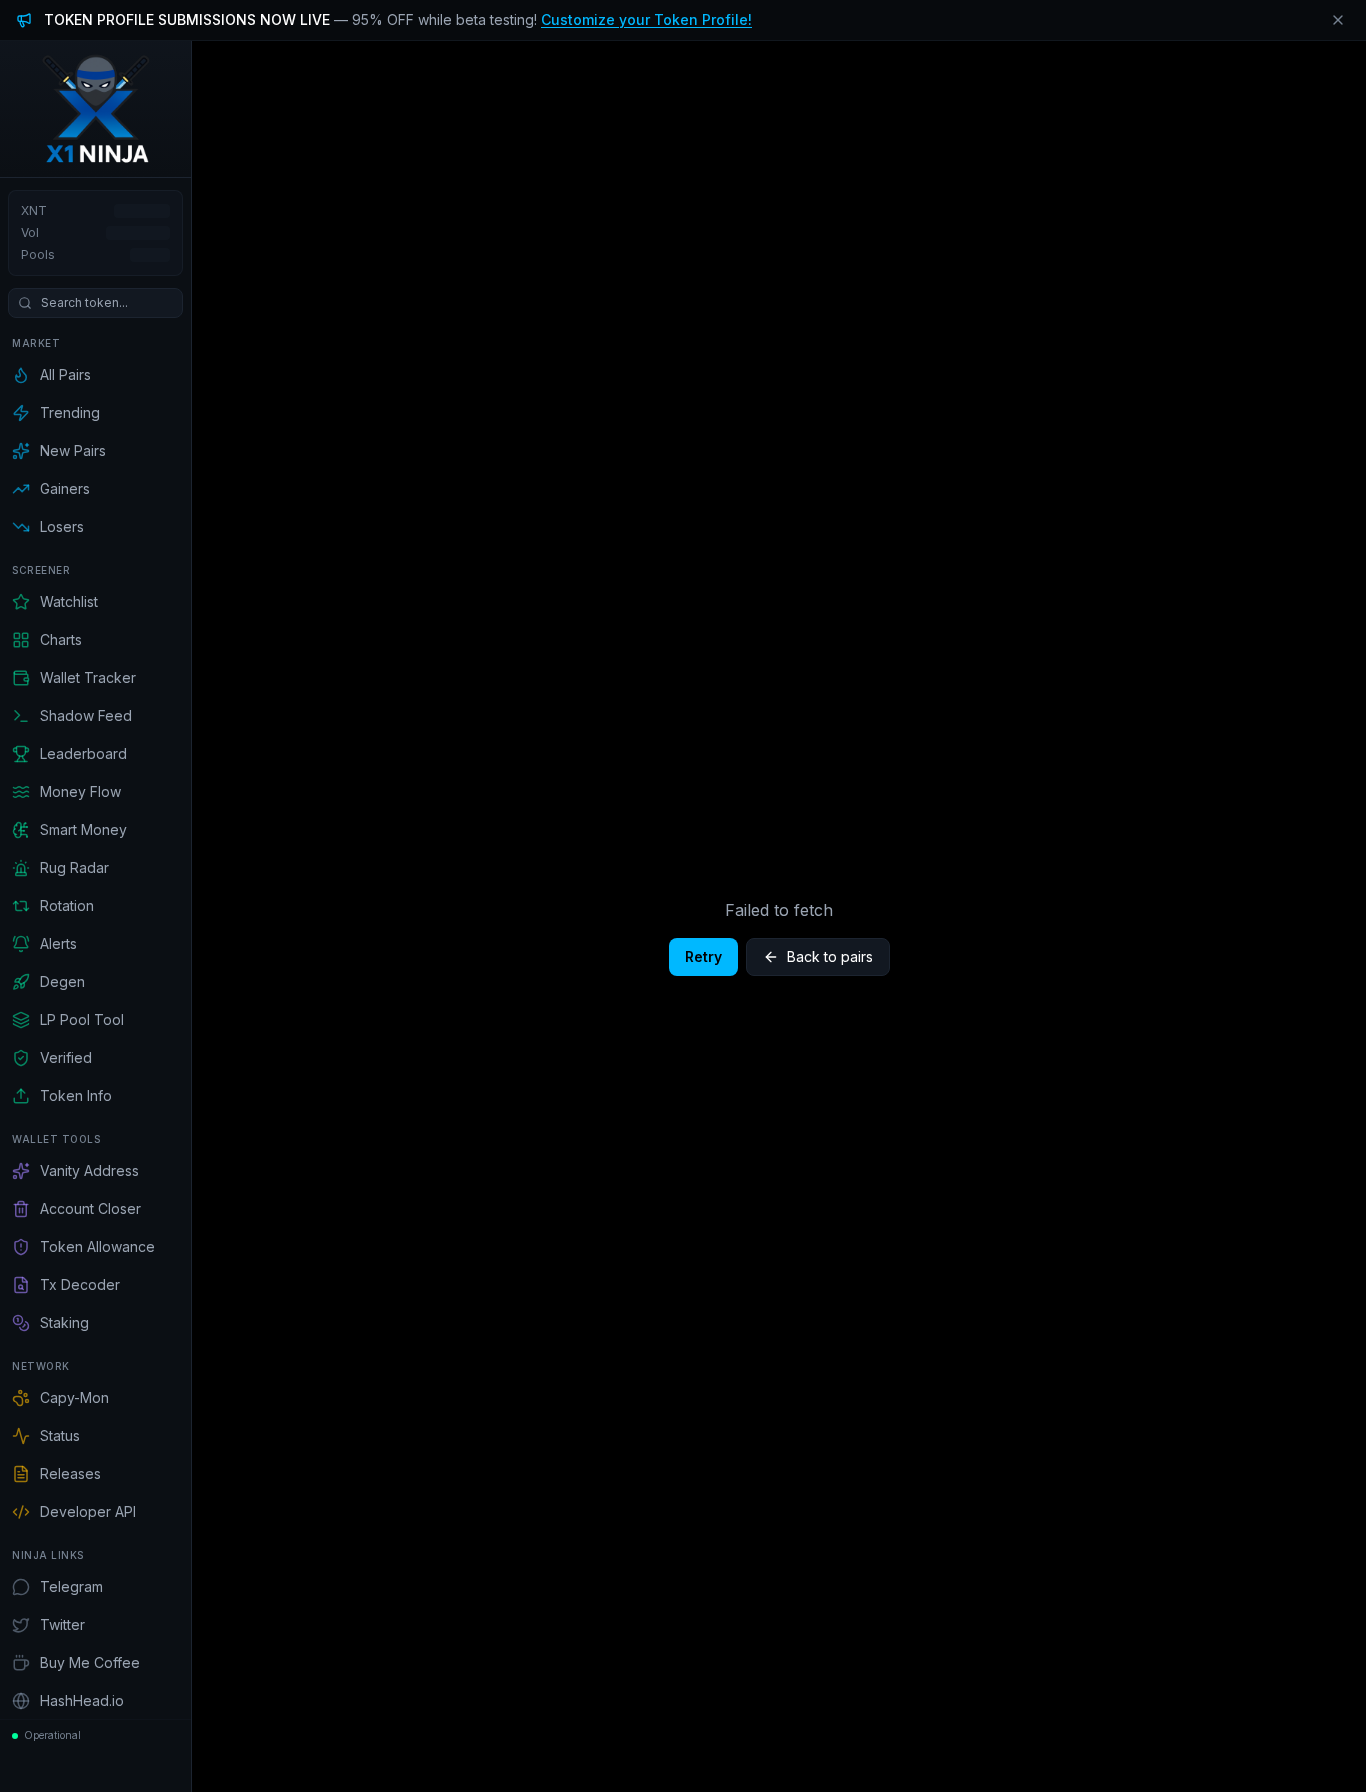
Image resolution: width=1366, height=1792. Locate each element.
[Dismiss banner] (1338, 20)
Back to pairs (830, 956)
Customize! (646, 19)
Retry (703, 956)
